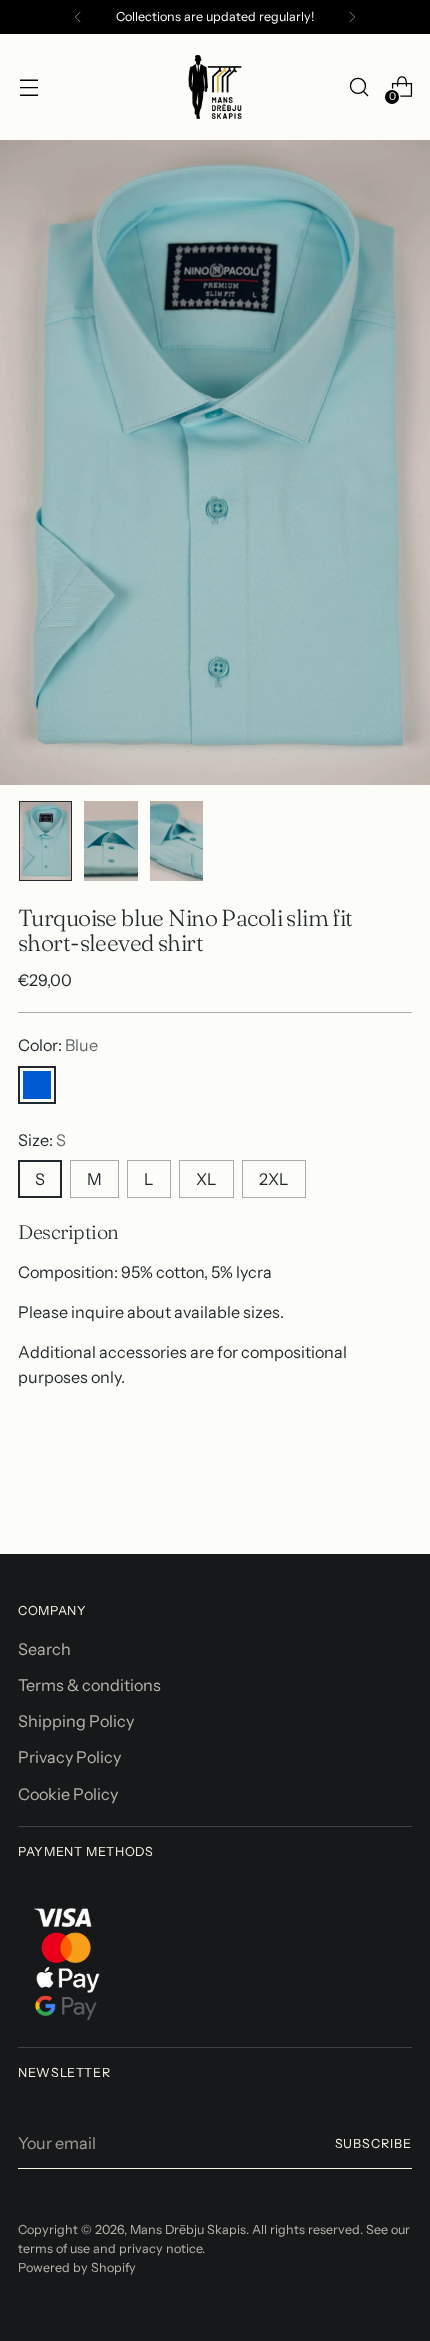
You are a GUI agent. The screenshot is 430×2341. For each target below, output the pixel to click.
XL (206, 1179)
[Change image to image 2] (110, 841)
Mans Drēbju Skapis (188, 2229)
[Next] (352, 17)
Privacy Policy (69, 1757)
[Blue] (37, 1085)
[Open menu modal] (28, 87)
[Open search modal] (358, 87)
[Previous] (78, 17)
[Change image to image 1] (45, 841)
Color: (58, 1045)
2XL (274, 1179)
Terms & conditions (89, 1685)
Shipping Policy (76, 1721)
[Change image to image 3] (176, 841)
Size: (42, 1140)
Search (44, 1649)
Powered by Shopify (77, 2267)
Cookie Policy (68, 1794)
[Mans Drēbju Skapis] (215, 87)
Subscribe (374, 2143)
